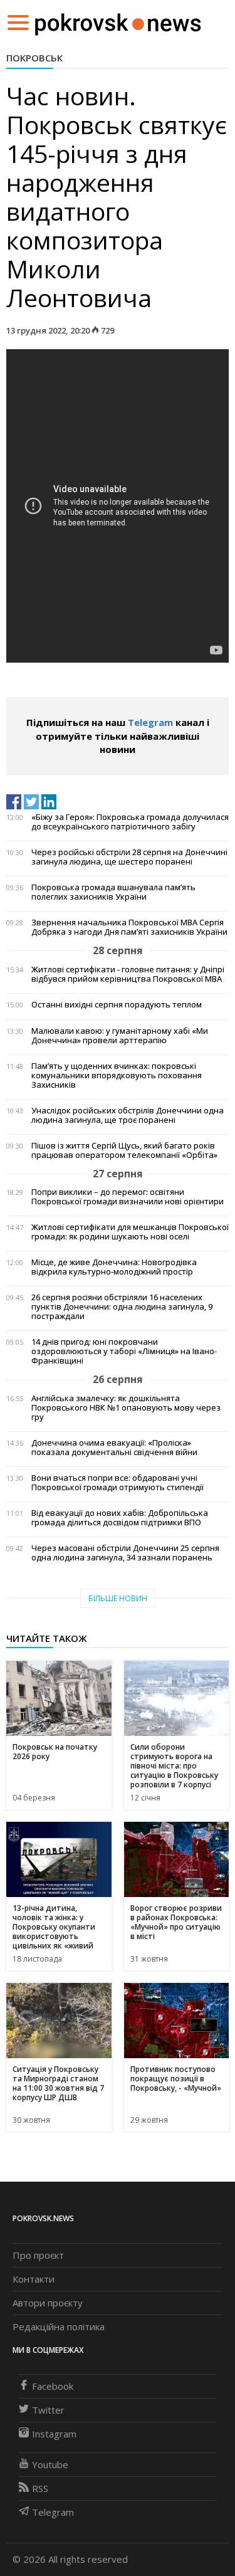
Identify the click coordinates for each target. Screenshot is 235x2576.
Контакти (34, 2279)
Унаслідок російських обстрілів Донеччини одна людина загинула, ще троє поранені (128, 1115)
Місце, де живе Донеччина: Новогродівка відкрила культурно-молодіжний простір (114, 1267)
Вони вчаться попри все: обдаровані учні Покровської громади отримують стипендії (118, 1483)
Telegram (150, 722)
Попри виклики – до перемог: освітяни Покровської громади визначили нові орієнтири (128, 1197)
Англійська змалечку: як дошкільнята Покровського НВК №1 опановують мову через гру (126, 1408)
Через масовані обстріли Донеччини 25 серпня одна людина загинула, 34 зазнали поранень (125, 1553)
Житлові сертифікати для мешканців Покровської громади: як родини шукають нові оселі (130, 1232)
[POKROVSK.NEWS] (118, 21)
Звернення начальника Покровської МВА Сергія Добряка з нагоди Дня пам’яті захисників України (129, 927)
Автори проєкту (48, 2303)
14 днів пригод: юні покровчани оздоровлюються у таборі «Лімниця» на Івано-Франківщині (124, 1351)
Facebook (53, 2386)
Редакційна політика (59, 2326)
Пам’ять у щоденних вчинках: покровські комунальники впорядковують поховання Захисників (117, 1075)
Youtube (50, 2464)
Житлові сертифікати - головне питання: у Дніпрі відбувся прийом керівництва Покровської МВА (128, 974)
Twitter (48, 2410)
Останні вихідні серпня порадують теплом (117, 1005)
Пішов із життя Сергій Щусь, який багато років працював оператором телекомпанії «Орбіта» (124, 1150)
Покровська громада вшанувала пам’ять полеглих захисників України (113, 892)
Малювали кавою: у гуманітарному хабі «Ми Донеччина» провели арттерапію (120, 1036)
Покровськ (34, 58)
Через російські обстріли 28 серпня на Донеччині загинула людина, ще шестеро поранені (129, 857)
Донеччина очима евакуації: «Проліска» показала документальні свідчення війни (114, 1448)
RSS (40, 2488)
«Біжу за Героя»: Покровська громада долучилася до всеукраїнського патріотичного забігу (130, 822)
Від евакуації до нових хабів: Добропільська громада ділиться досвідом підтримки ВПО (120, 1518)
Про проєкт (38, 2255)
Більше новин (118, 1598)
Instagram (54, 2434)
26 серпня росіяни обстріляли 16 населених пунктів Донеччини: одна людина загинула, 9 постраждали (122, 1307)
